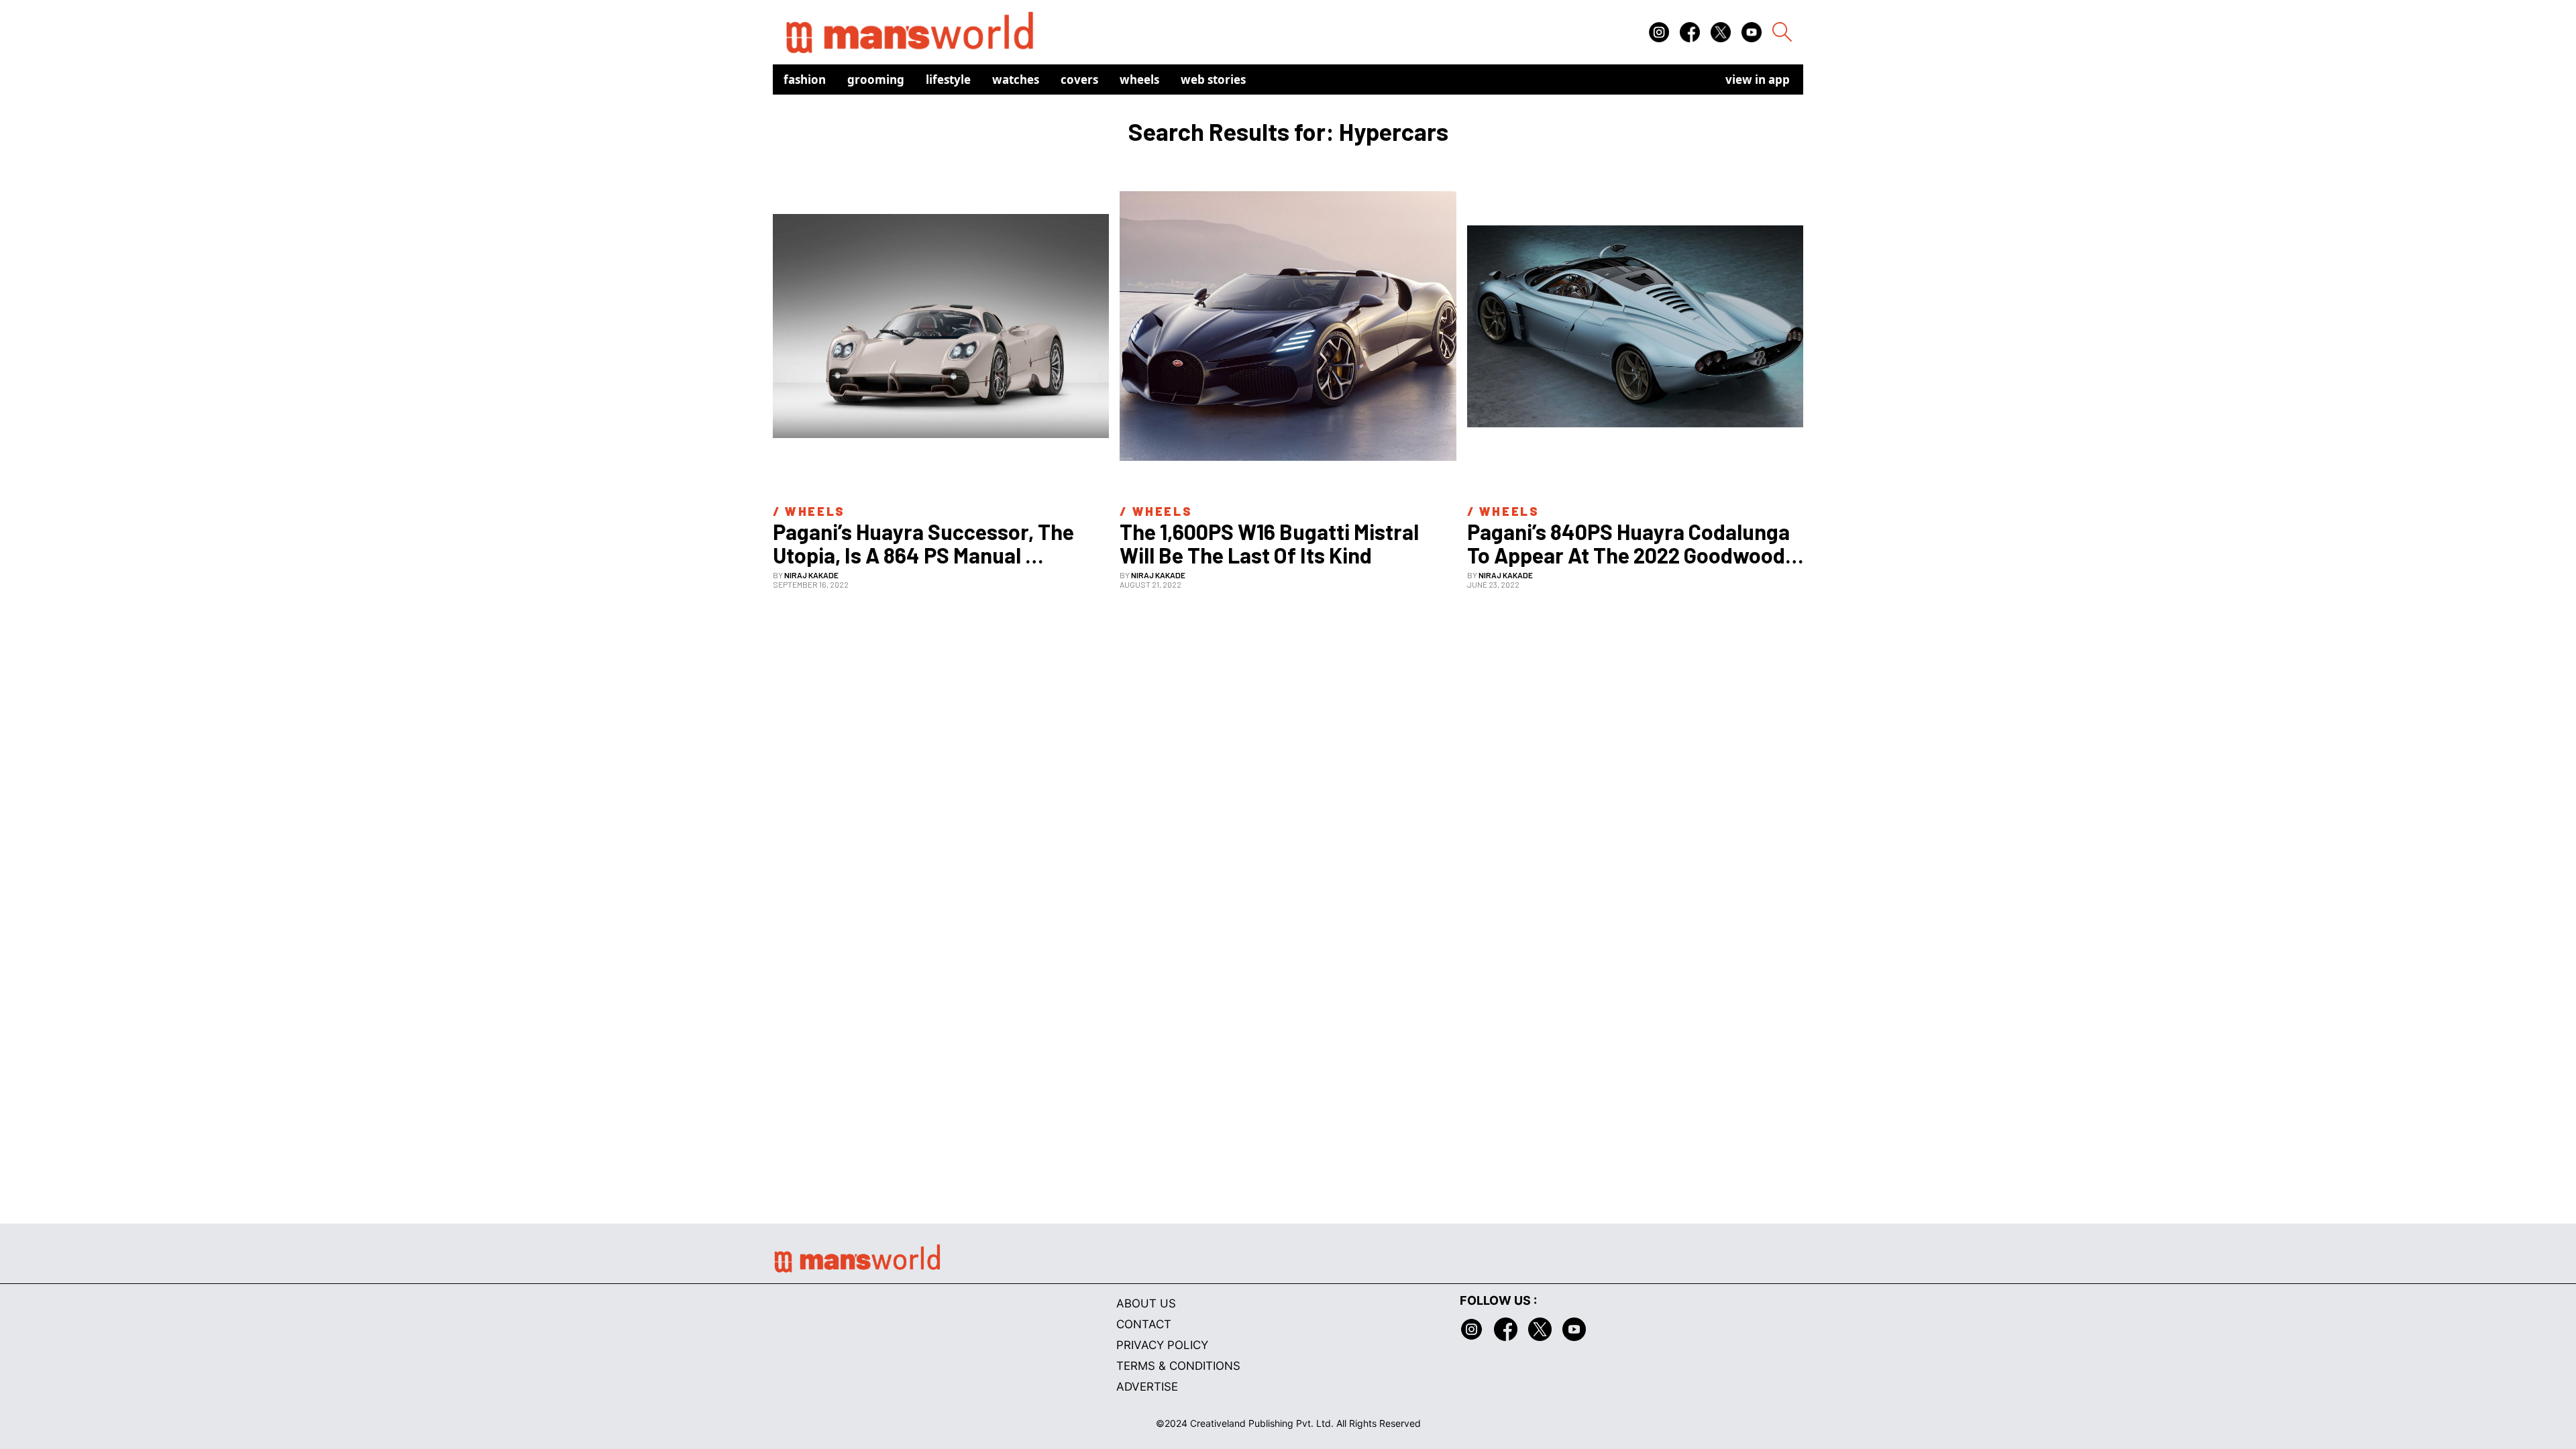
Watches (1016, 79)
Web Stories (1213, 79)
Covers (1079, 79)
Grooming (876, 79)
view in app (1758, 79)
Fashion (805, 79)
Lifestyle (948, 79)
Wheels (1139, 79)
